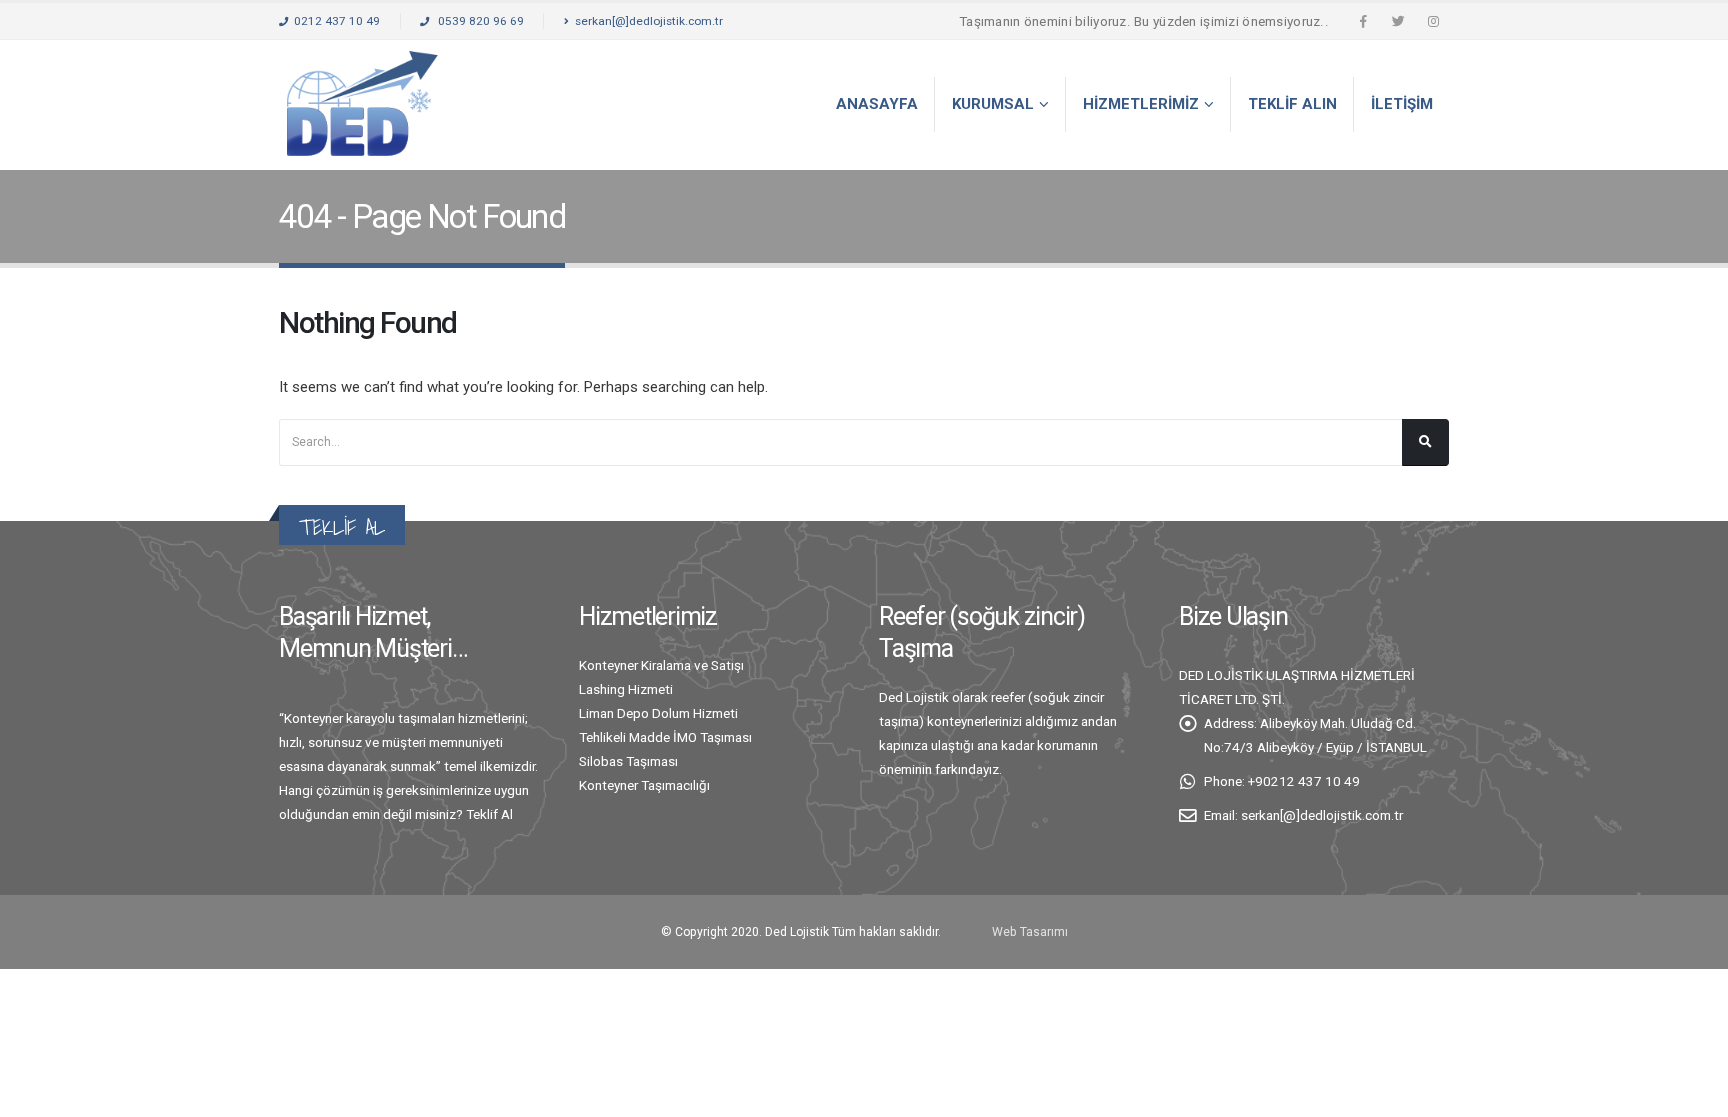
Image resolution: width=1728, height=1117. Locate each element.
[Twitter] (1398, 21)
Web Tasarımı (1030, 932)
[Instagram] (1433, 21)
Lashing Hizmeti (626, 689)
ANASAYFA (877, 104)
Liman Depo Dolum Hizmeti (658, 713)
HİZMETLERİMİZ (1141, 104)
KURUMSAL (993, 104)
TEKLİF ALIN (1292, 104)
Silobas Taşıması (628, 761)
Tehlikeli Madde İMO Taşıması (665, 737)
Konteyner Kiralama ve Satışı (661, 665)
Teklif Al (489, 814)
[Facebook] (1363, 21)
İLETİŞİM (1402, 104)
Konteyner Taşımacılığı (644, 785)
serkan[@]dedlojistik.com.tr (649, 21)
